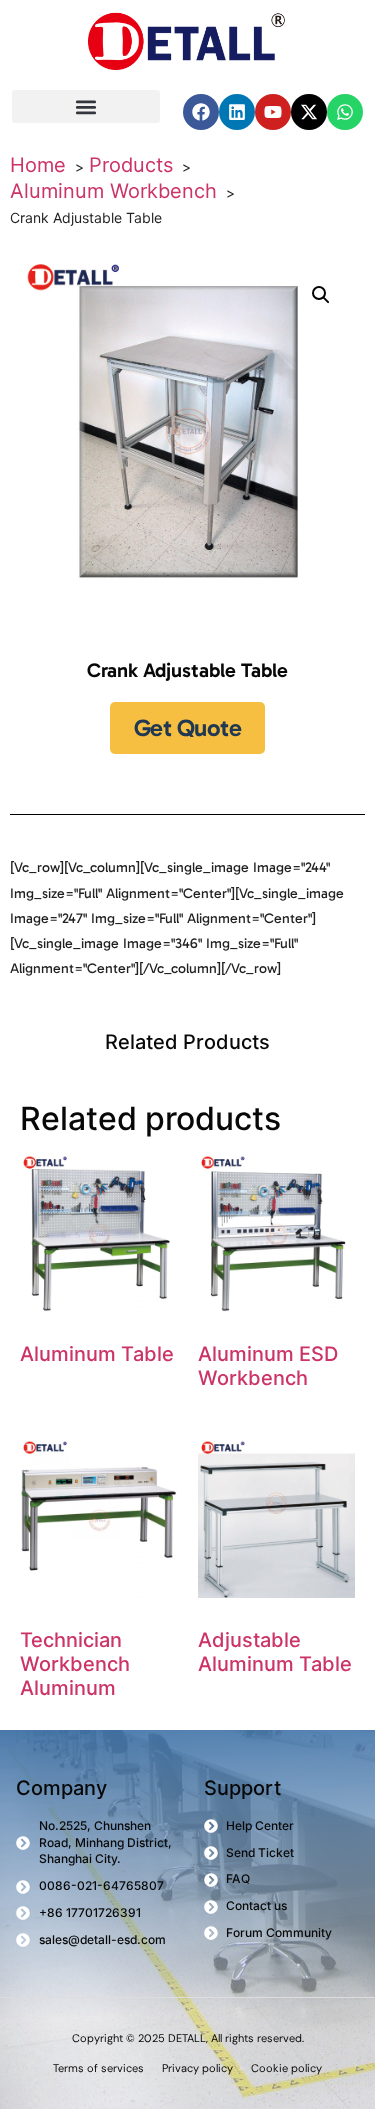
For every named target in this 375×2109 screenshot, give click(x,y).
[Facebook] (201, 112)
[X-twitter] (309, 112)
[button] (86, 106)
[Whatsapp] (345, 112)
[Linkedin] (237, 112)
